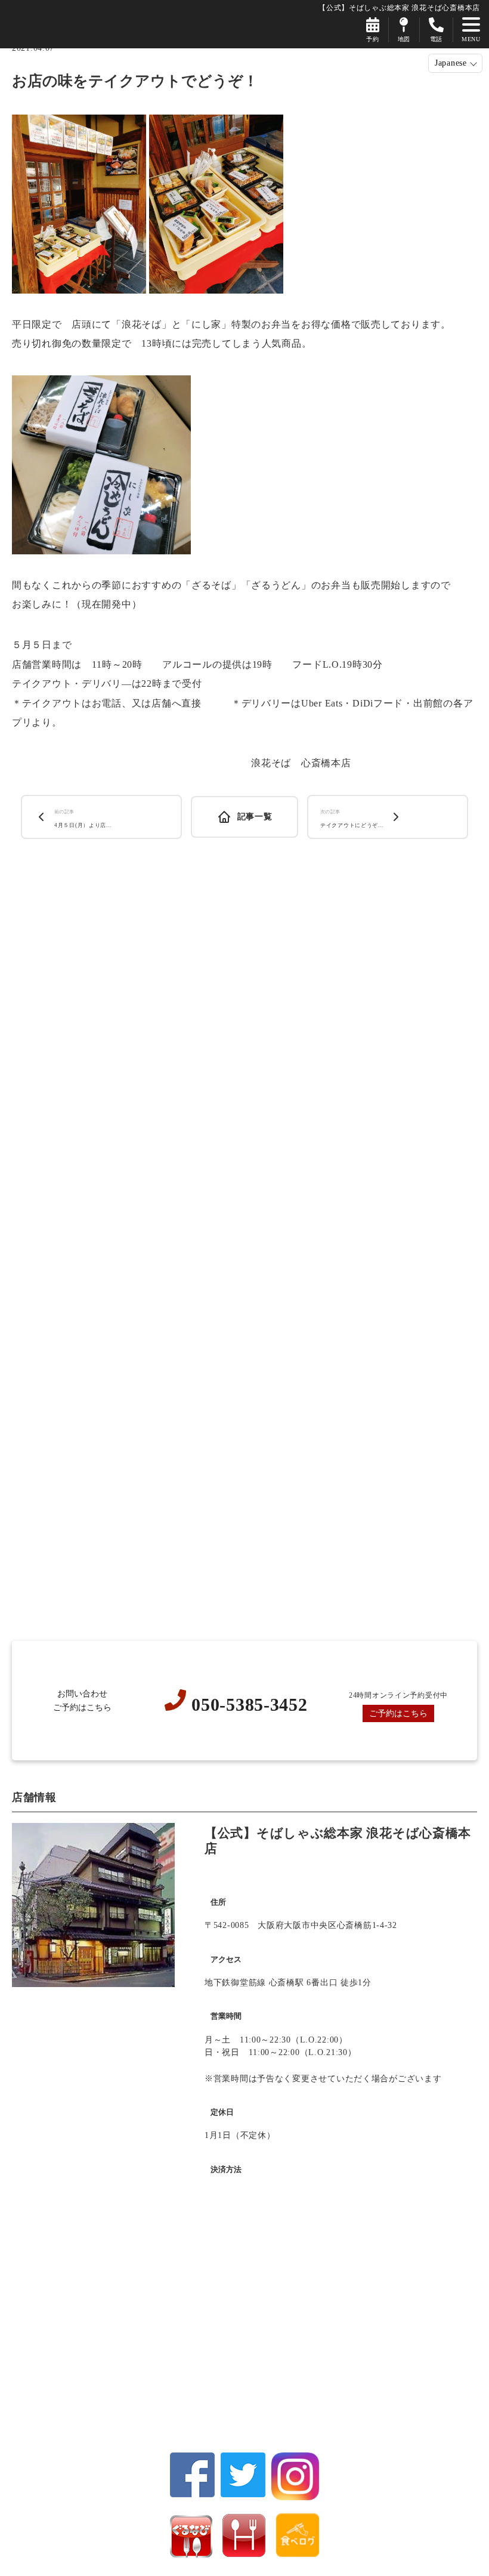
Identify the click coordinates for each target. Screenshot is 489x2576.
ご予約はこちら (398, 1713)
